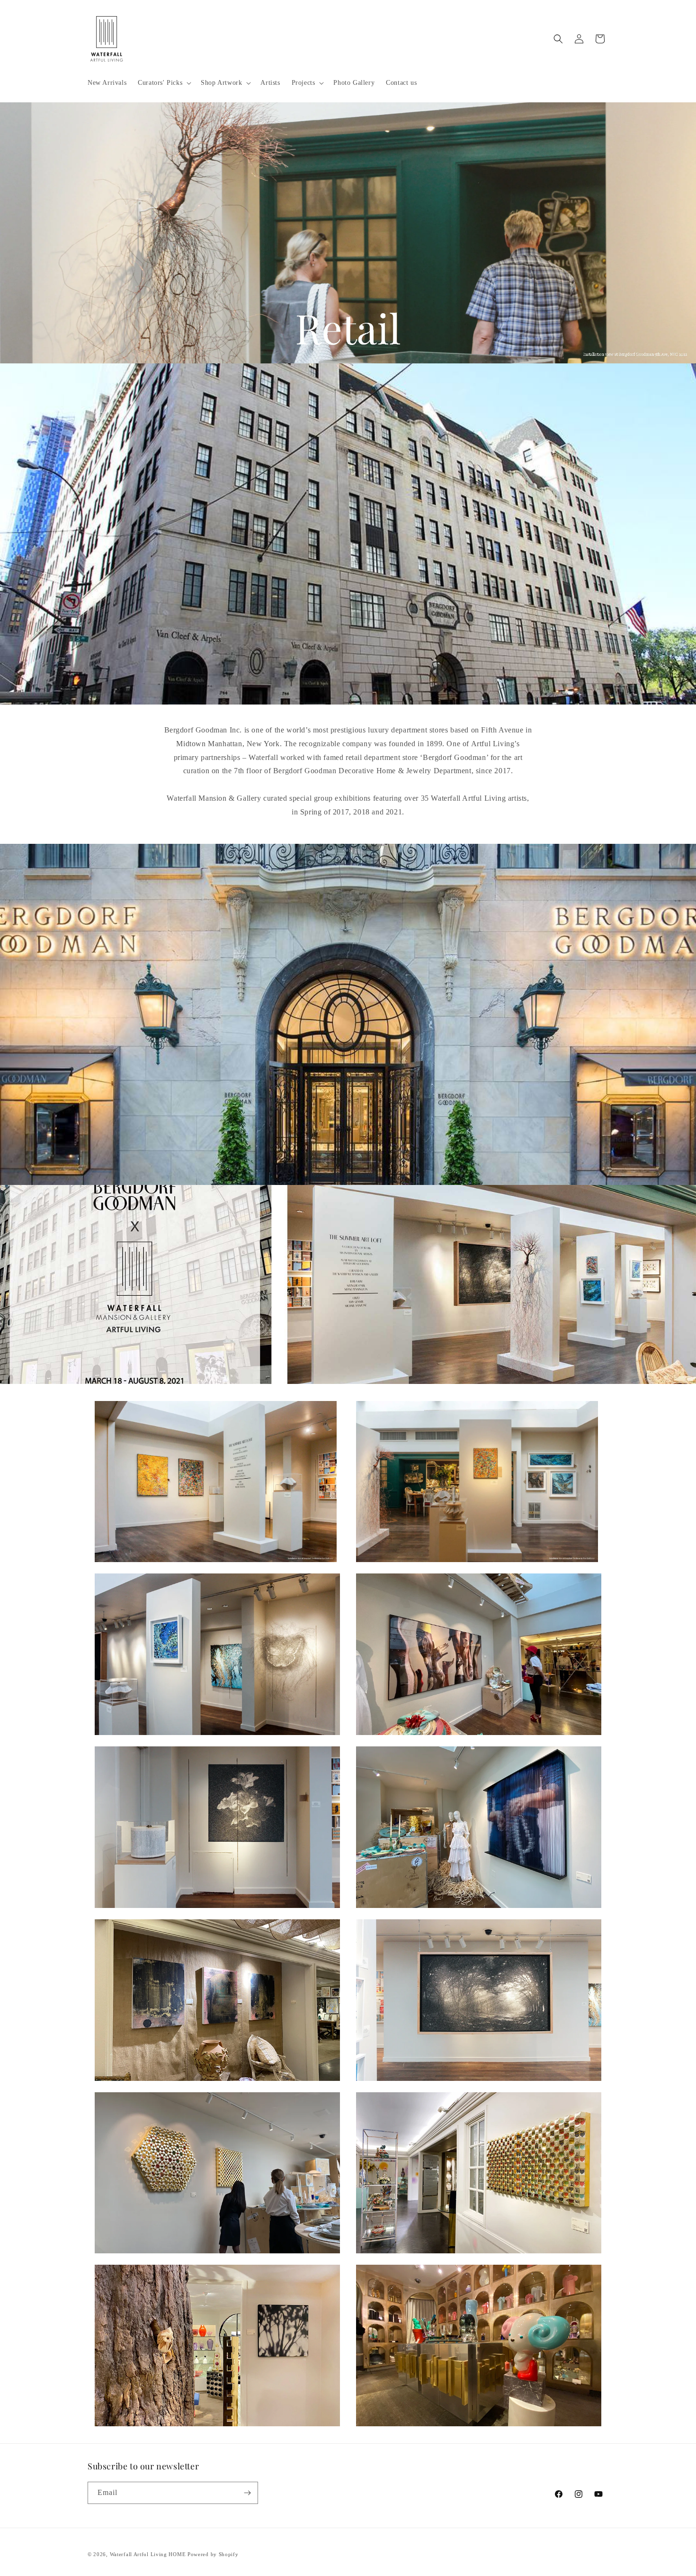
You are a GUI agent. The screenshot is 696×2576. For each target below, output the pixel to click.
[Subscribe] (247, 2493)
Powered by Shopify (213, 2554)
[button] (164, 83)
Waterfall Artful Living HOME (148, 2554)
